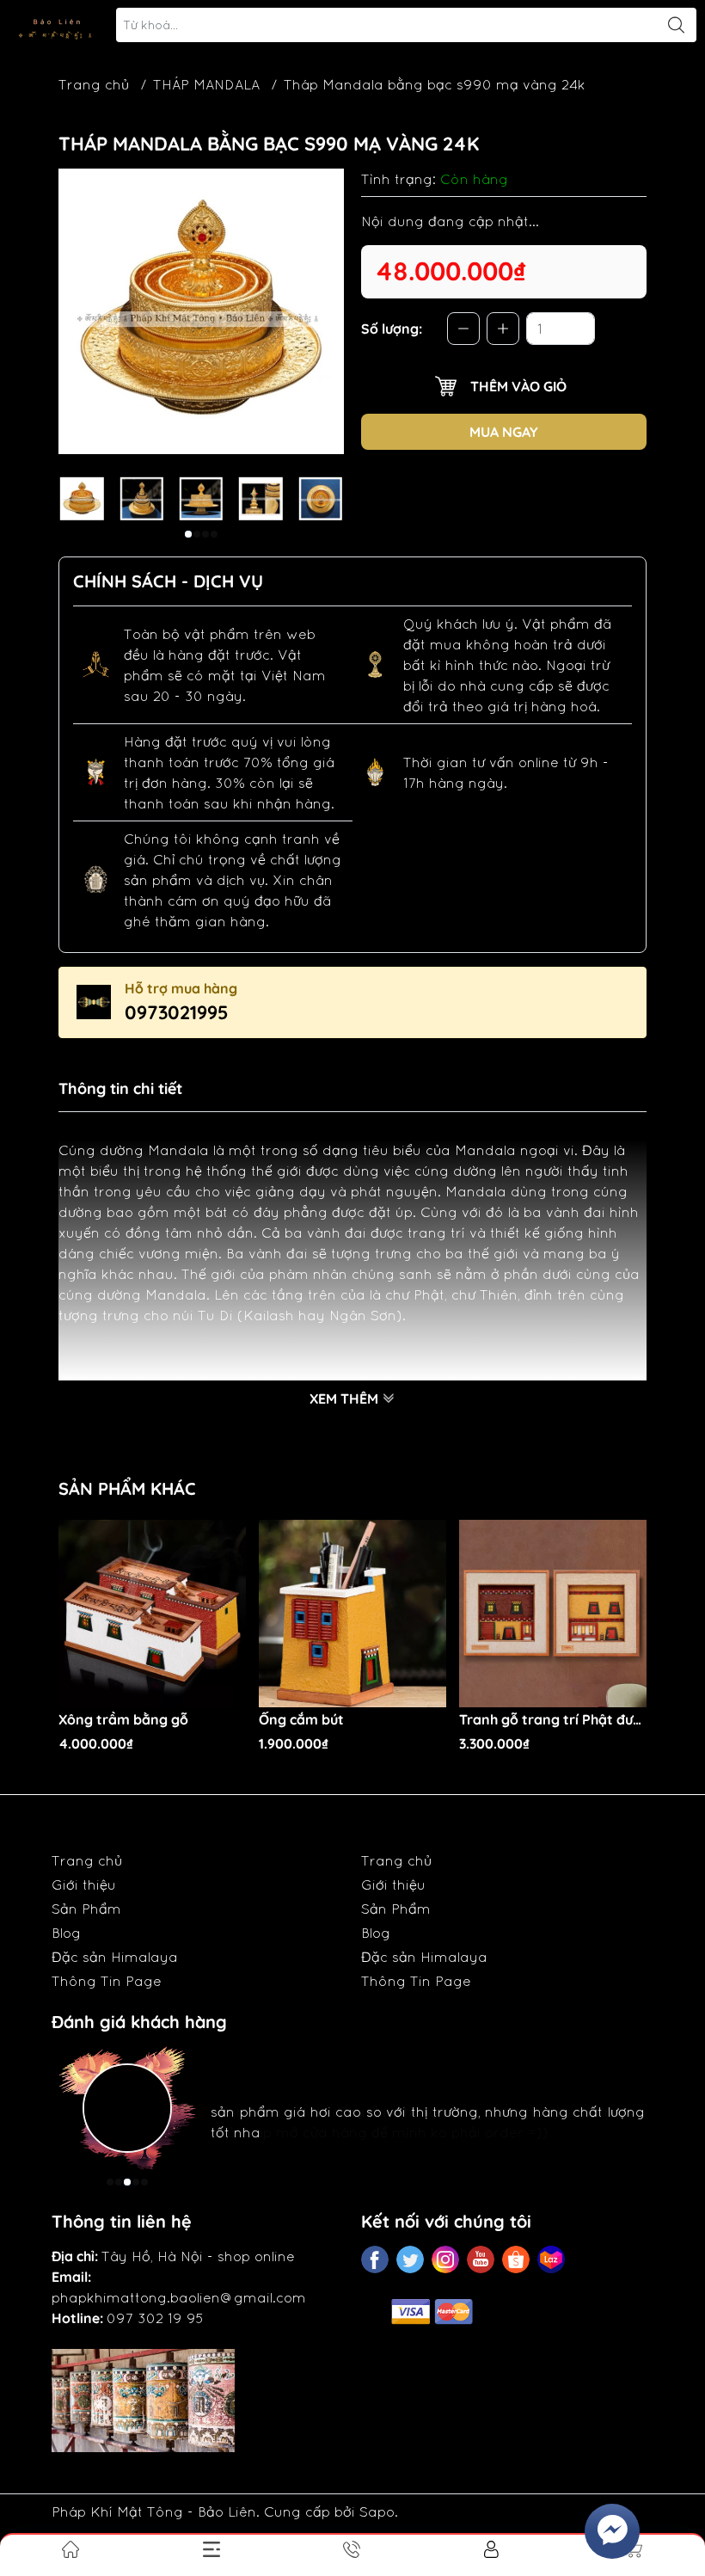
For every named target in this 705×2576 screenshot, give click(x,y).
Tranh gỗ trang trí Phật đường (553, 1720)
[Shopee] (516, 2259)
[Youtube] (481, 2259)
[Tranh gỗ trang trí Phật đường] (553, 1614)
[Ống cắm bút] (352, 1614)
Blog (66, 1933)
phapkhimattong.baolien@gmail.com (179, 2297)
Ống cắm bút (301, 1720)
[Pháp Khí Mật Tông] (57, 25)
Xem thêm (346, 1399)
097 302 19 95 (155, 2318)
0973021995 (177, 1012)
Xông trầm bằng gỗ (123, 1720)
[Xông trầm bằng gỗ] (152, 1614)
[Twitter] (410, 2259)
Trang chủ (94, 84)
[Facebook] (375, 2259)
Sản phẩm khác (127, 1488)
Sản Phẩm (86, 1909)
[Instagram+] (445, 2259)
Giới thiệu (84, 1884)
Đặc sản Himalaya (115, 1957)
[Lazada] (551, 2259)
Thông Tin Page (107, 1981)
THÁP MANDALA (206, 84)
